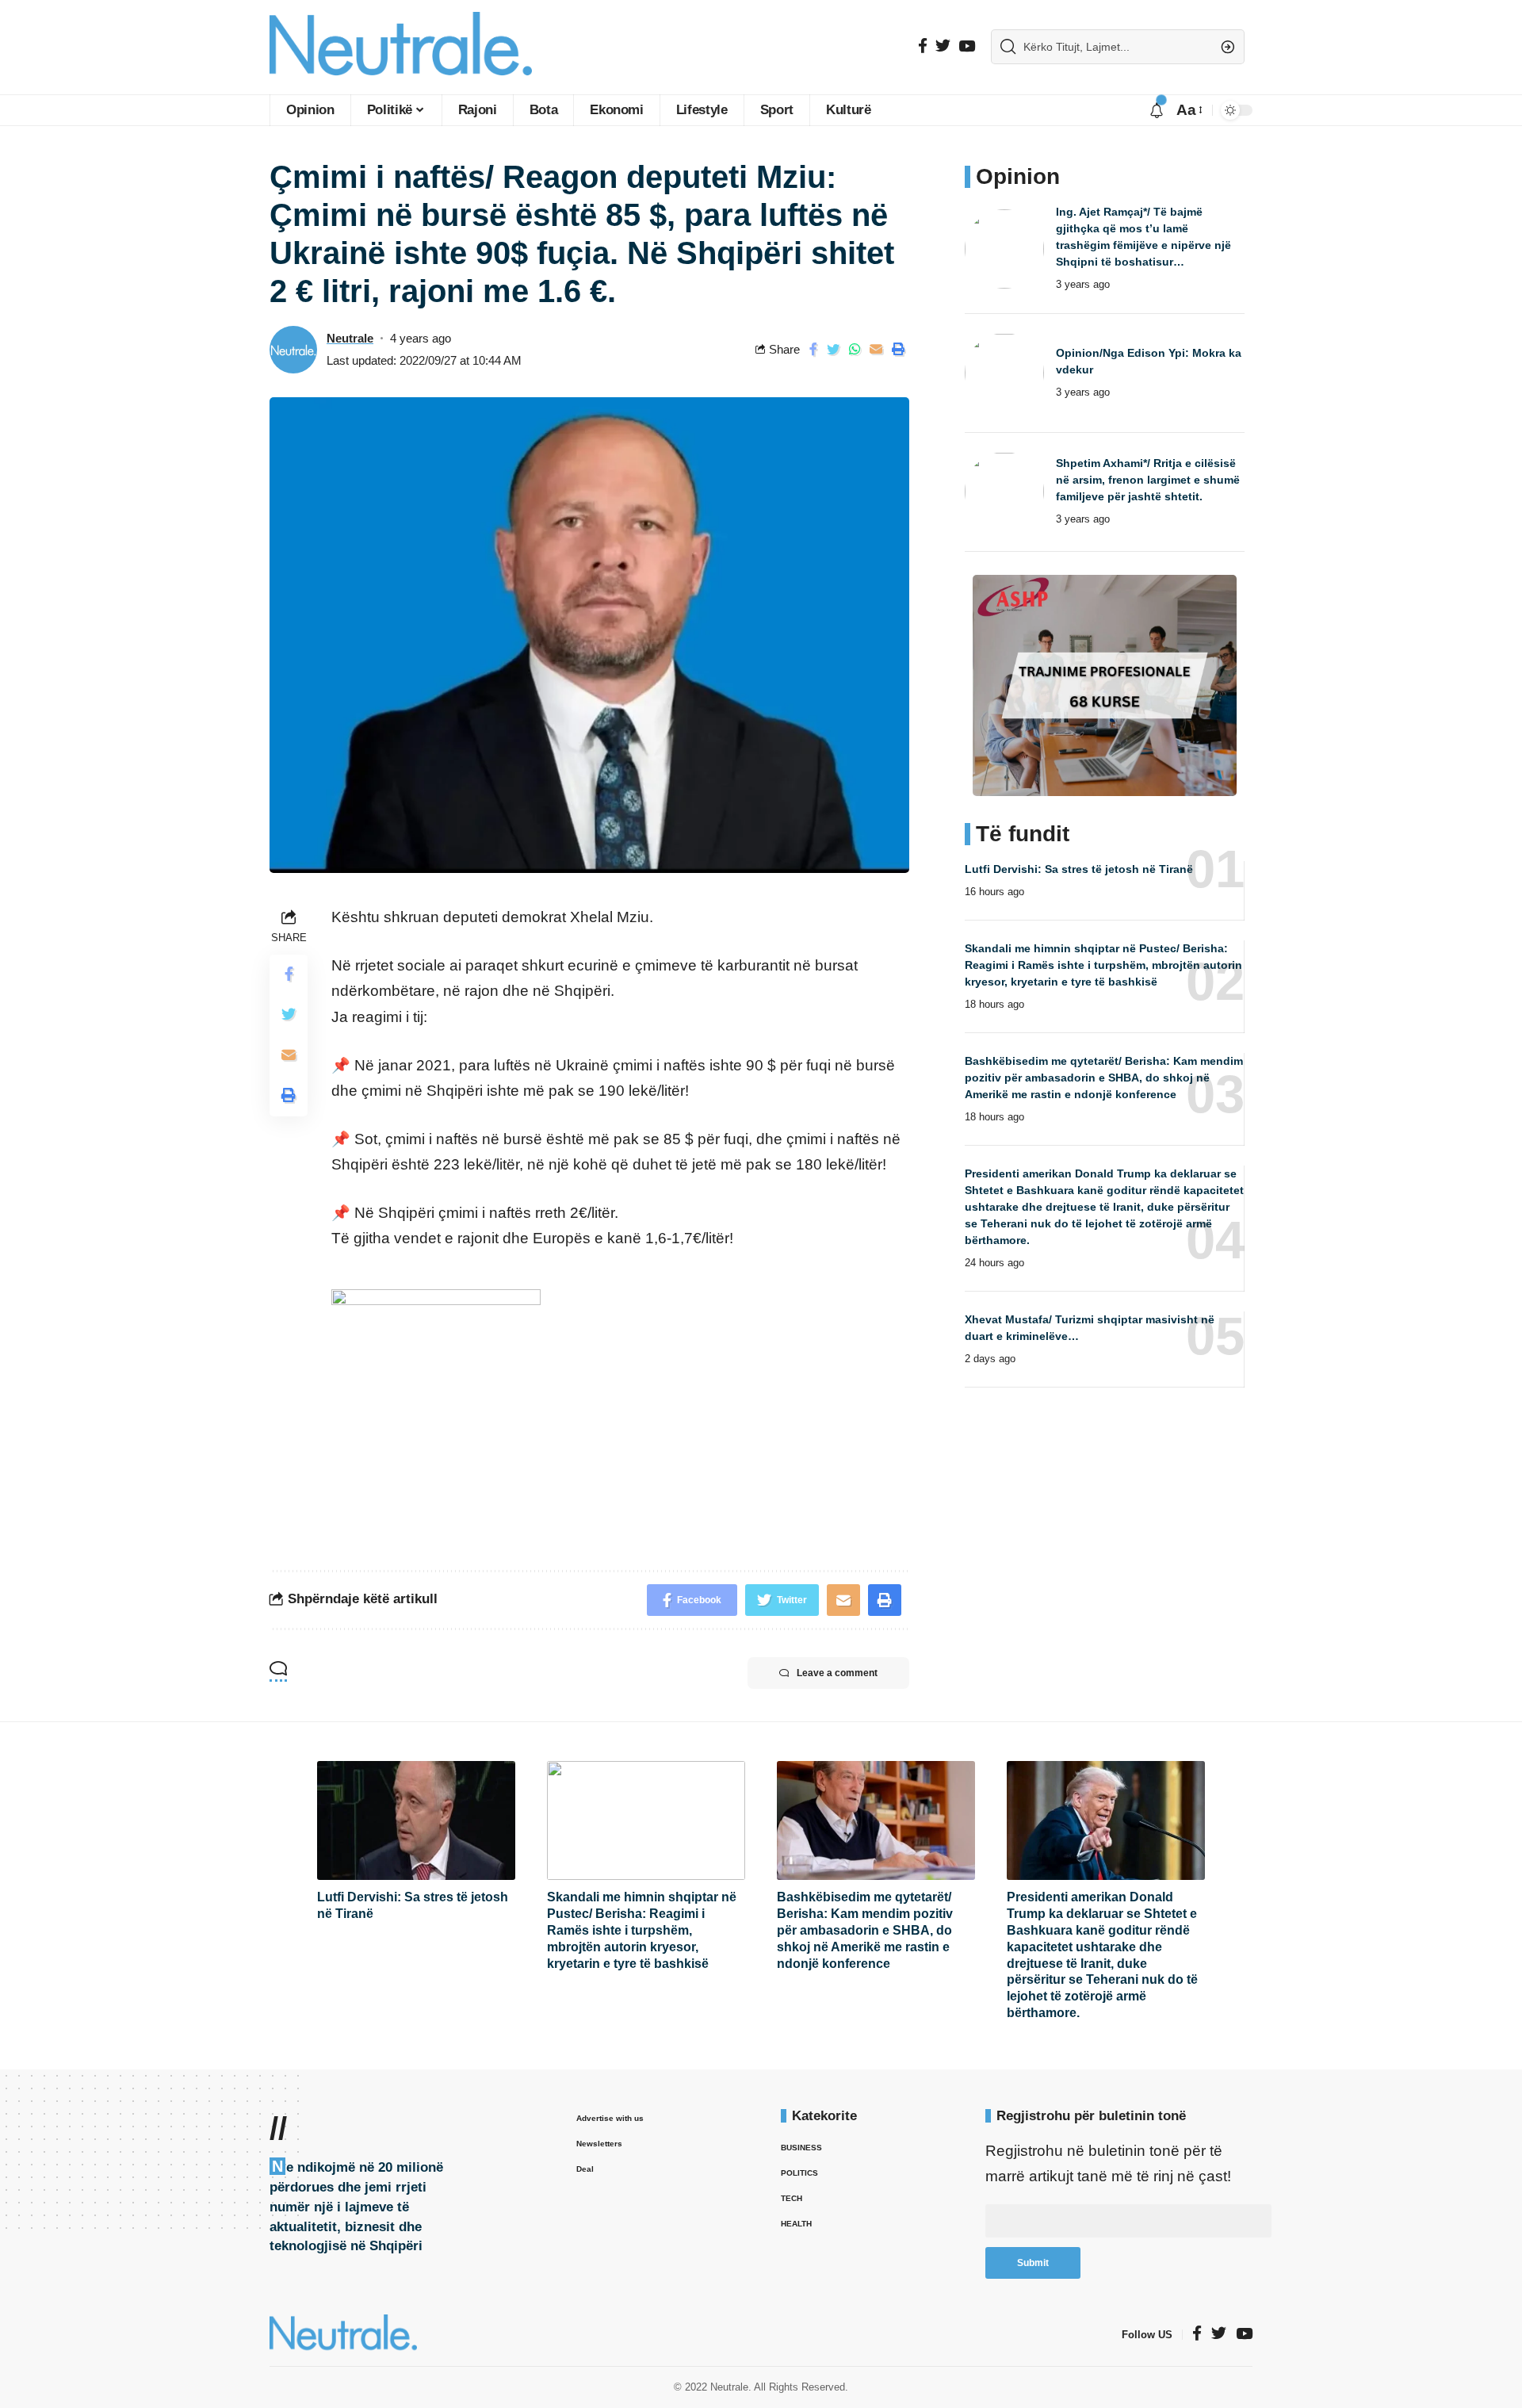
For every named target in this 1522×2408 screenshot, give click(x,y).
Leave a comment (837, 1673)
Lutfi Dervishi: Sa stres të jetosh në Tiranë (1079, 868)
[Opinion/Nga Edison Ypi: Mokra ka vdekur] (1004, 373)
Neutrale (350, 338)
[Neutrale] (401, 47)
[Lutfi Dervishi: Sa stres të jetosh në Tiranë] (416, 1820)
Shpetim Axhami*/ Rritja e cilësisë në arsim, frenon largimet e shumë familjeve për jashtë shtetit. (1148, 480)
